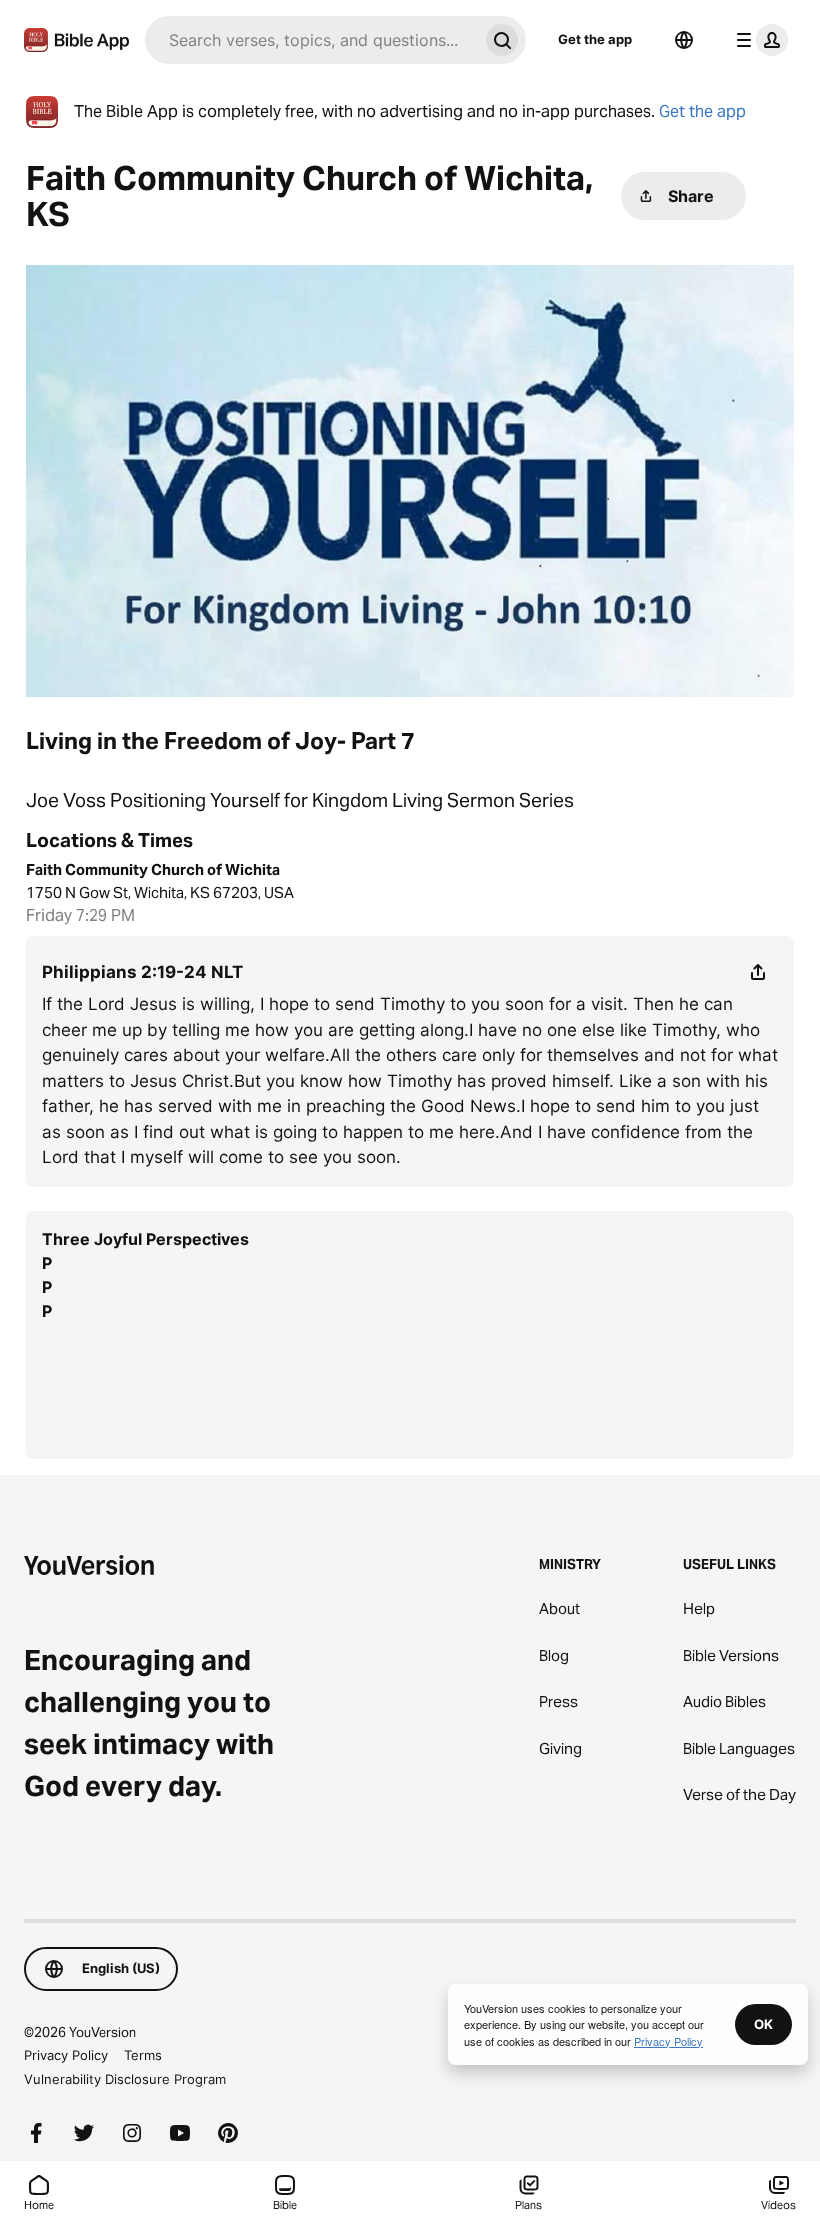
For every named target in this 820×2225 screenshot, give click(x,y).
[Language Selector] (684, 40)
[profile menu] (758, 40)
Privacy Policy (66, 2055)
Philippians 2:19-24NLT (142, 972)
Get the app (595, 39)
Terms (143, 2055)
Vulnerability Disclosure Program (125, 2079)
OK (763, 2024)
